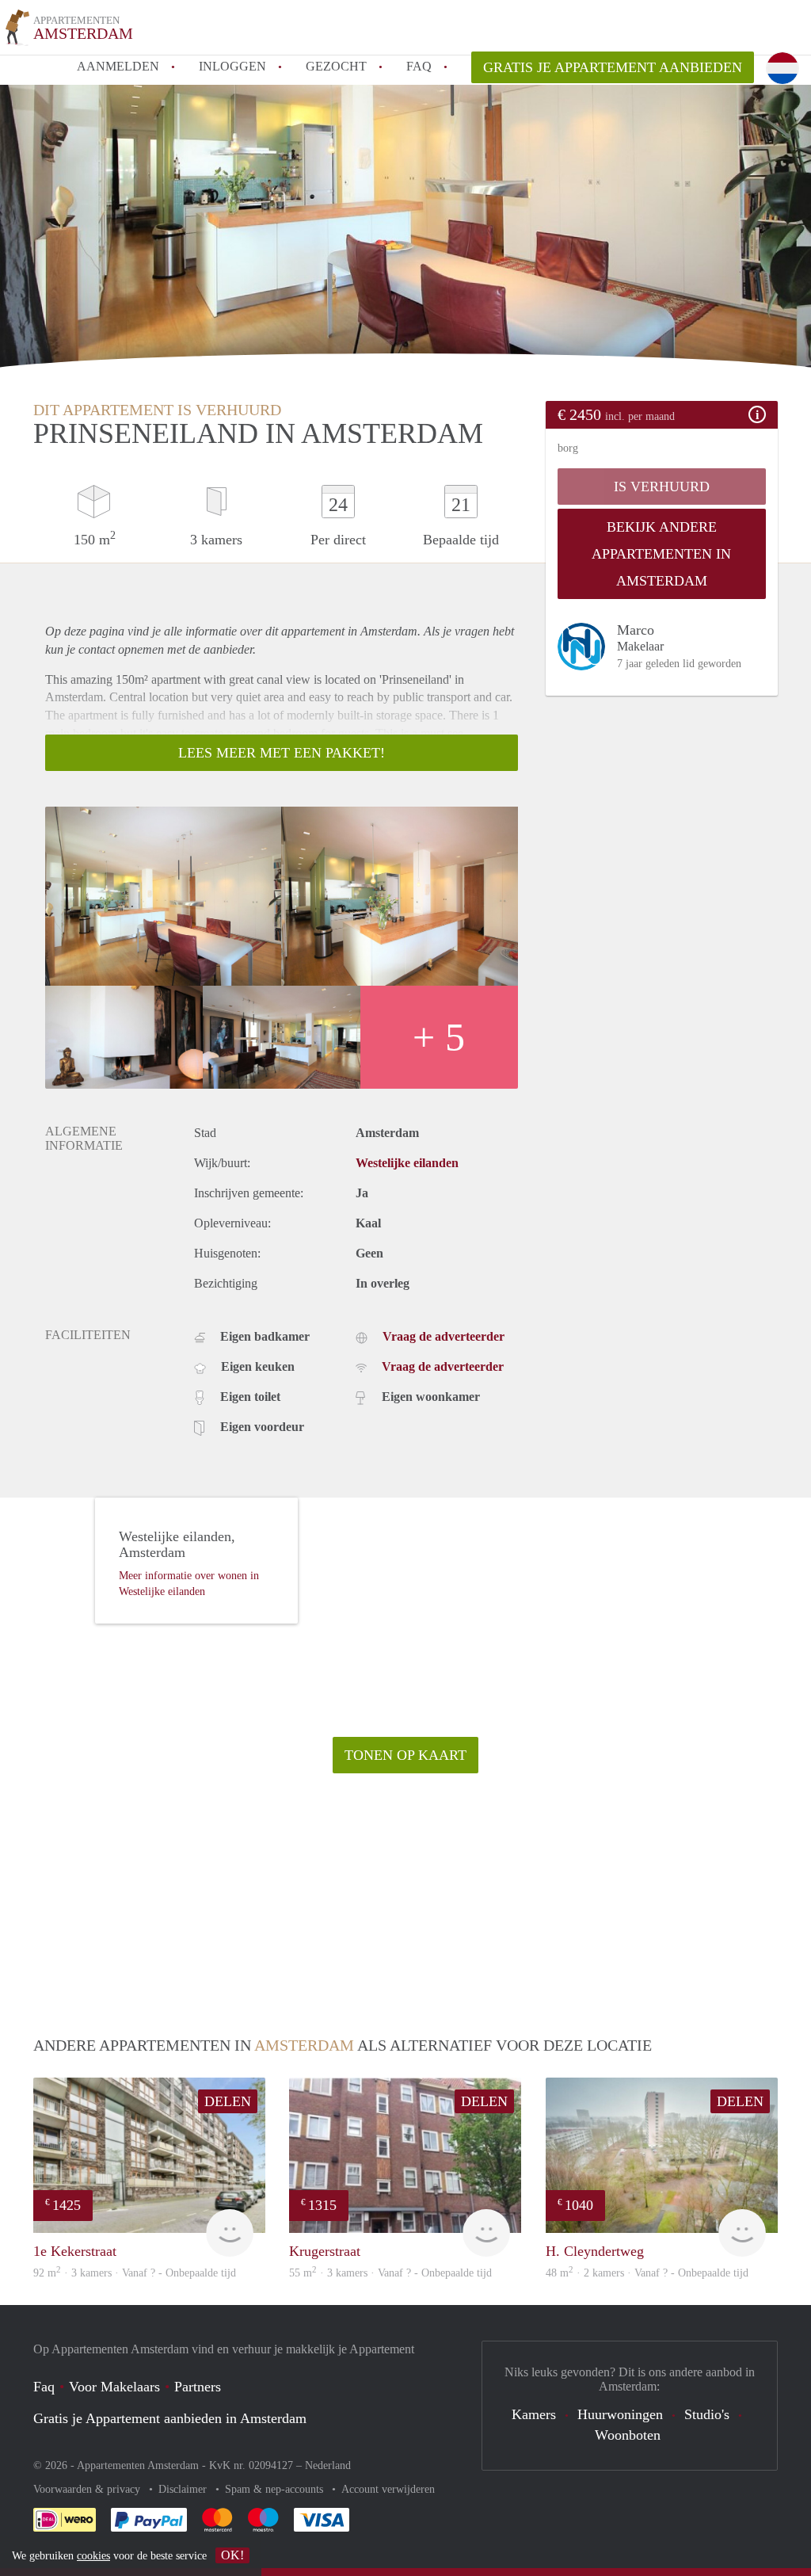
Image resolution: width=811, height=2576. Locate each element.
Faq (44, 2387)
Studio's (707, 2414)
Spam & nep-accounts (276, 2489)
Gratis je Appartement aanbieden (613, 67)
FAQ (419, 66)
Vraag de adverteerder (444, 1336)
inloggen (232, 66)
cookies (93, 2556)
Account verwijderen (388, 2489)
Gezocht (336, 66)
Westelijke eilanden (407, 1163)
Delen (228, 2101)
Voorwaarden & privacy (88, 2489)
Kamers (534, 2414)
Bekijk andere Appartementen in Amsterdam (661, 554)
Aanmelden (118, 66)
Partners (198, 2387)
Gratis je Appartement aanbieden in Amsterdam (170, 2418)
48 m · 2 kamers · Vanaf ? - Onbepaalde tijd (647, 2273)
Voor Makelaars (114, 2387)
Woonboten (628, 2435)
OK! (232, 2555)
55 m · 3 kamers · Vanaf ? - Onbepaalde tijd (390, 2273)
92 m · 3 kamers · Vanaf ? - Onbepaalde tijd (135, 2273)
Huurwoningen (620, 2414)
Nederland (328, 2465)
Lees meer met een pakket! (282, 753)
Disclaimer (184, 2489)
